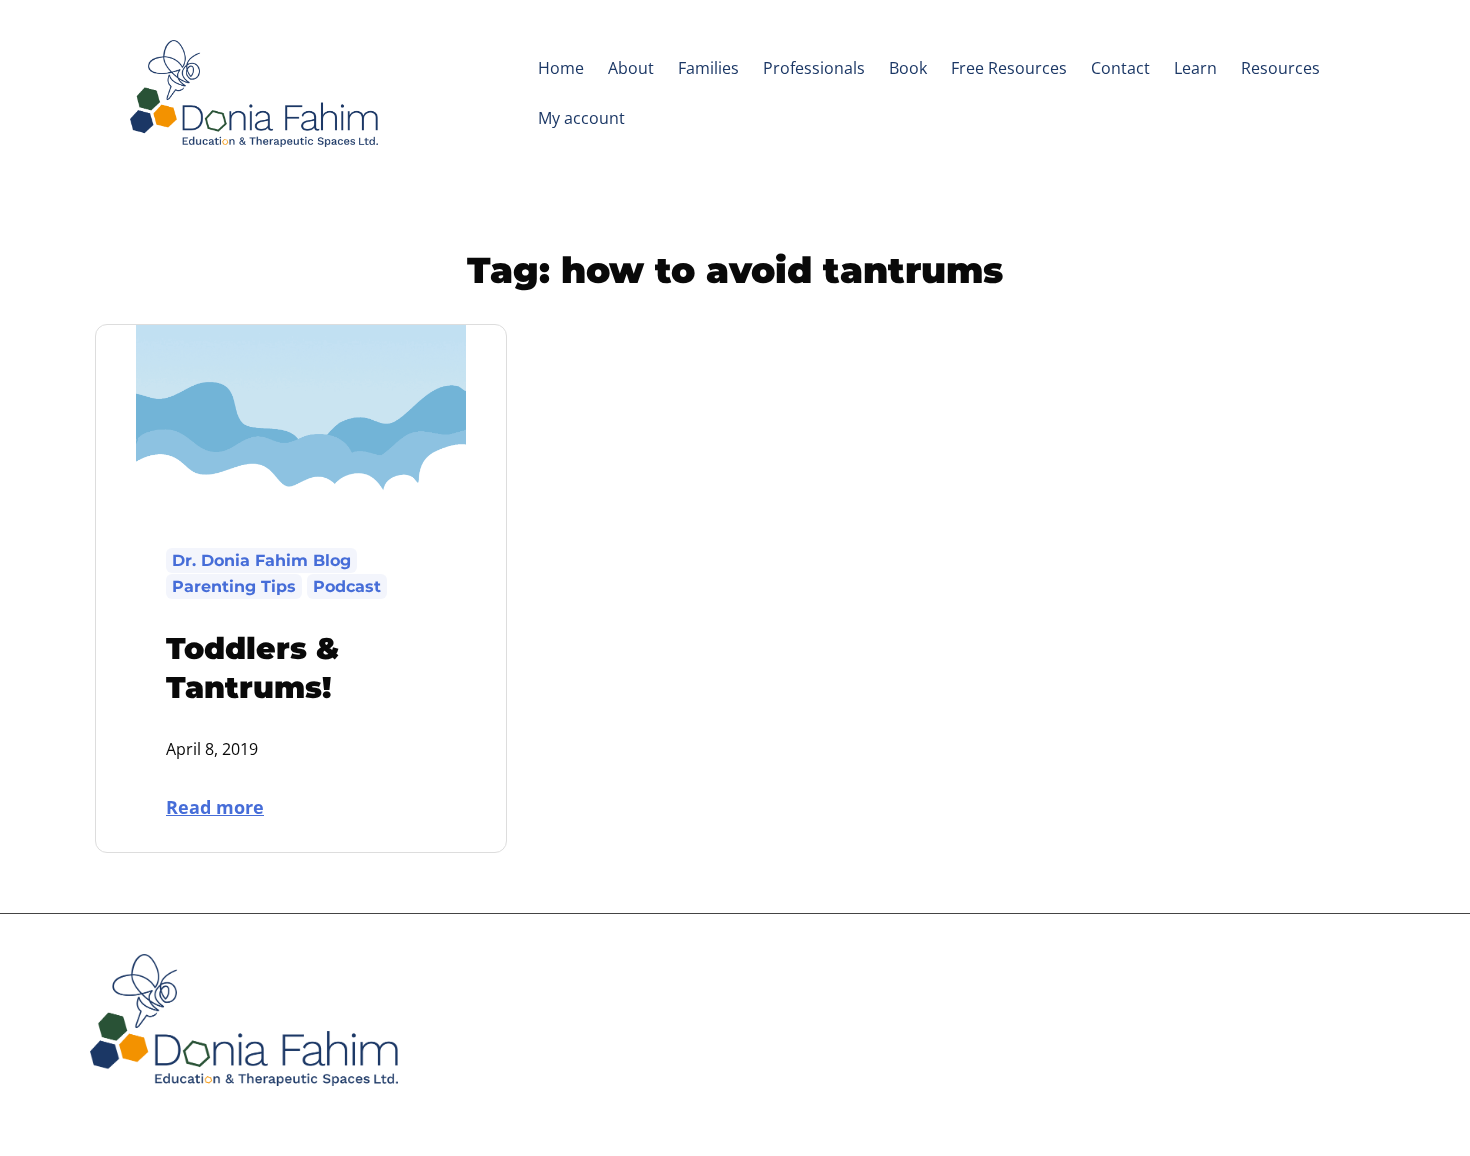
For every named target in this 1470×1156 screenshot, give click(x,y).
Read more (230, 806)
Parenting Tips (234, 586)
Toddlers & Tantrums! (252, 668)
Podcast (347, 586)
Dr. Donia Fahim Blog (261, 560)
